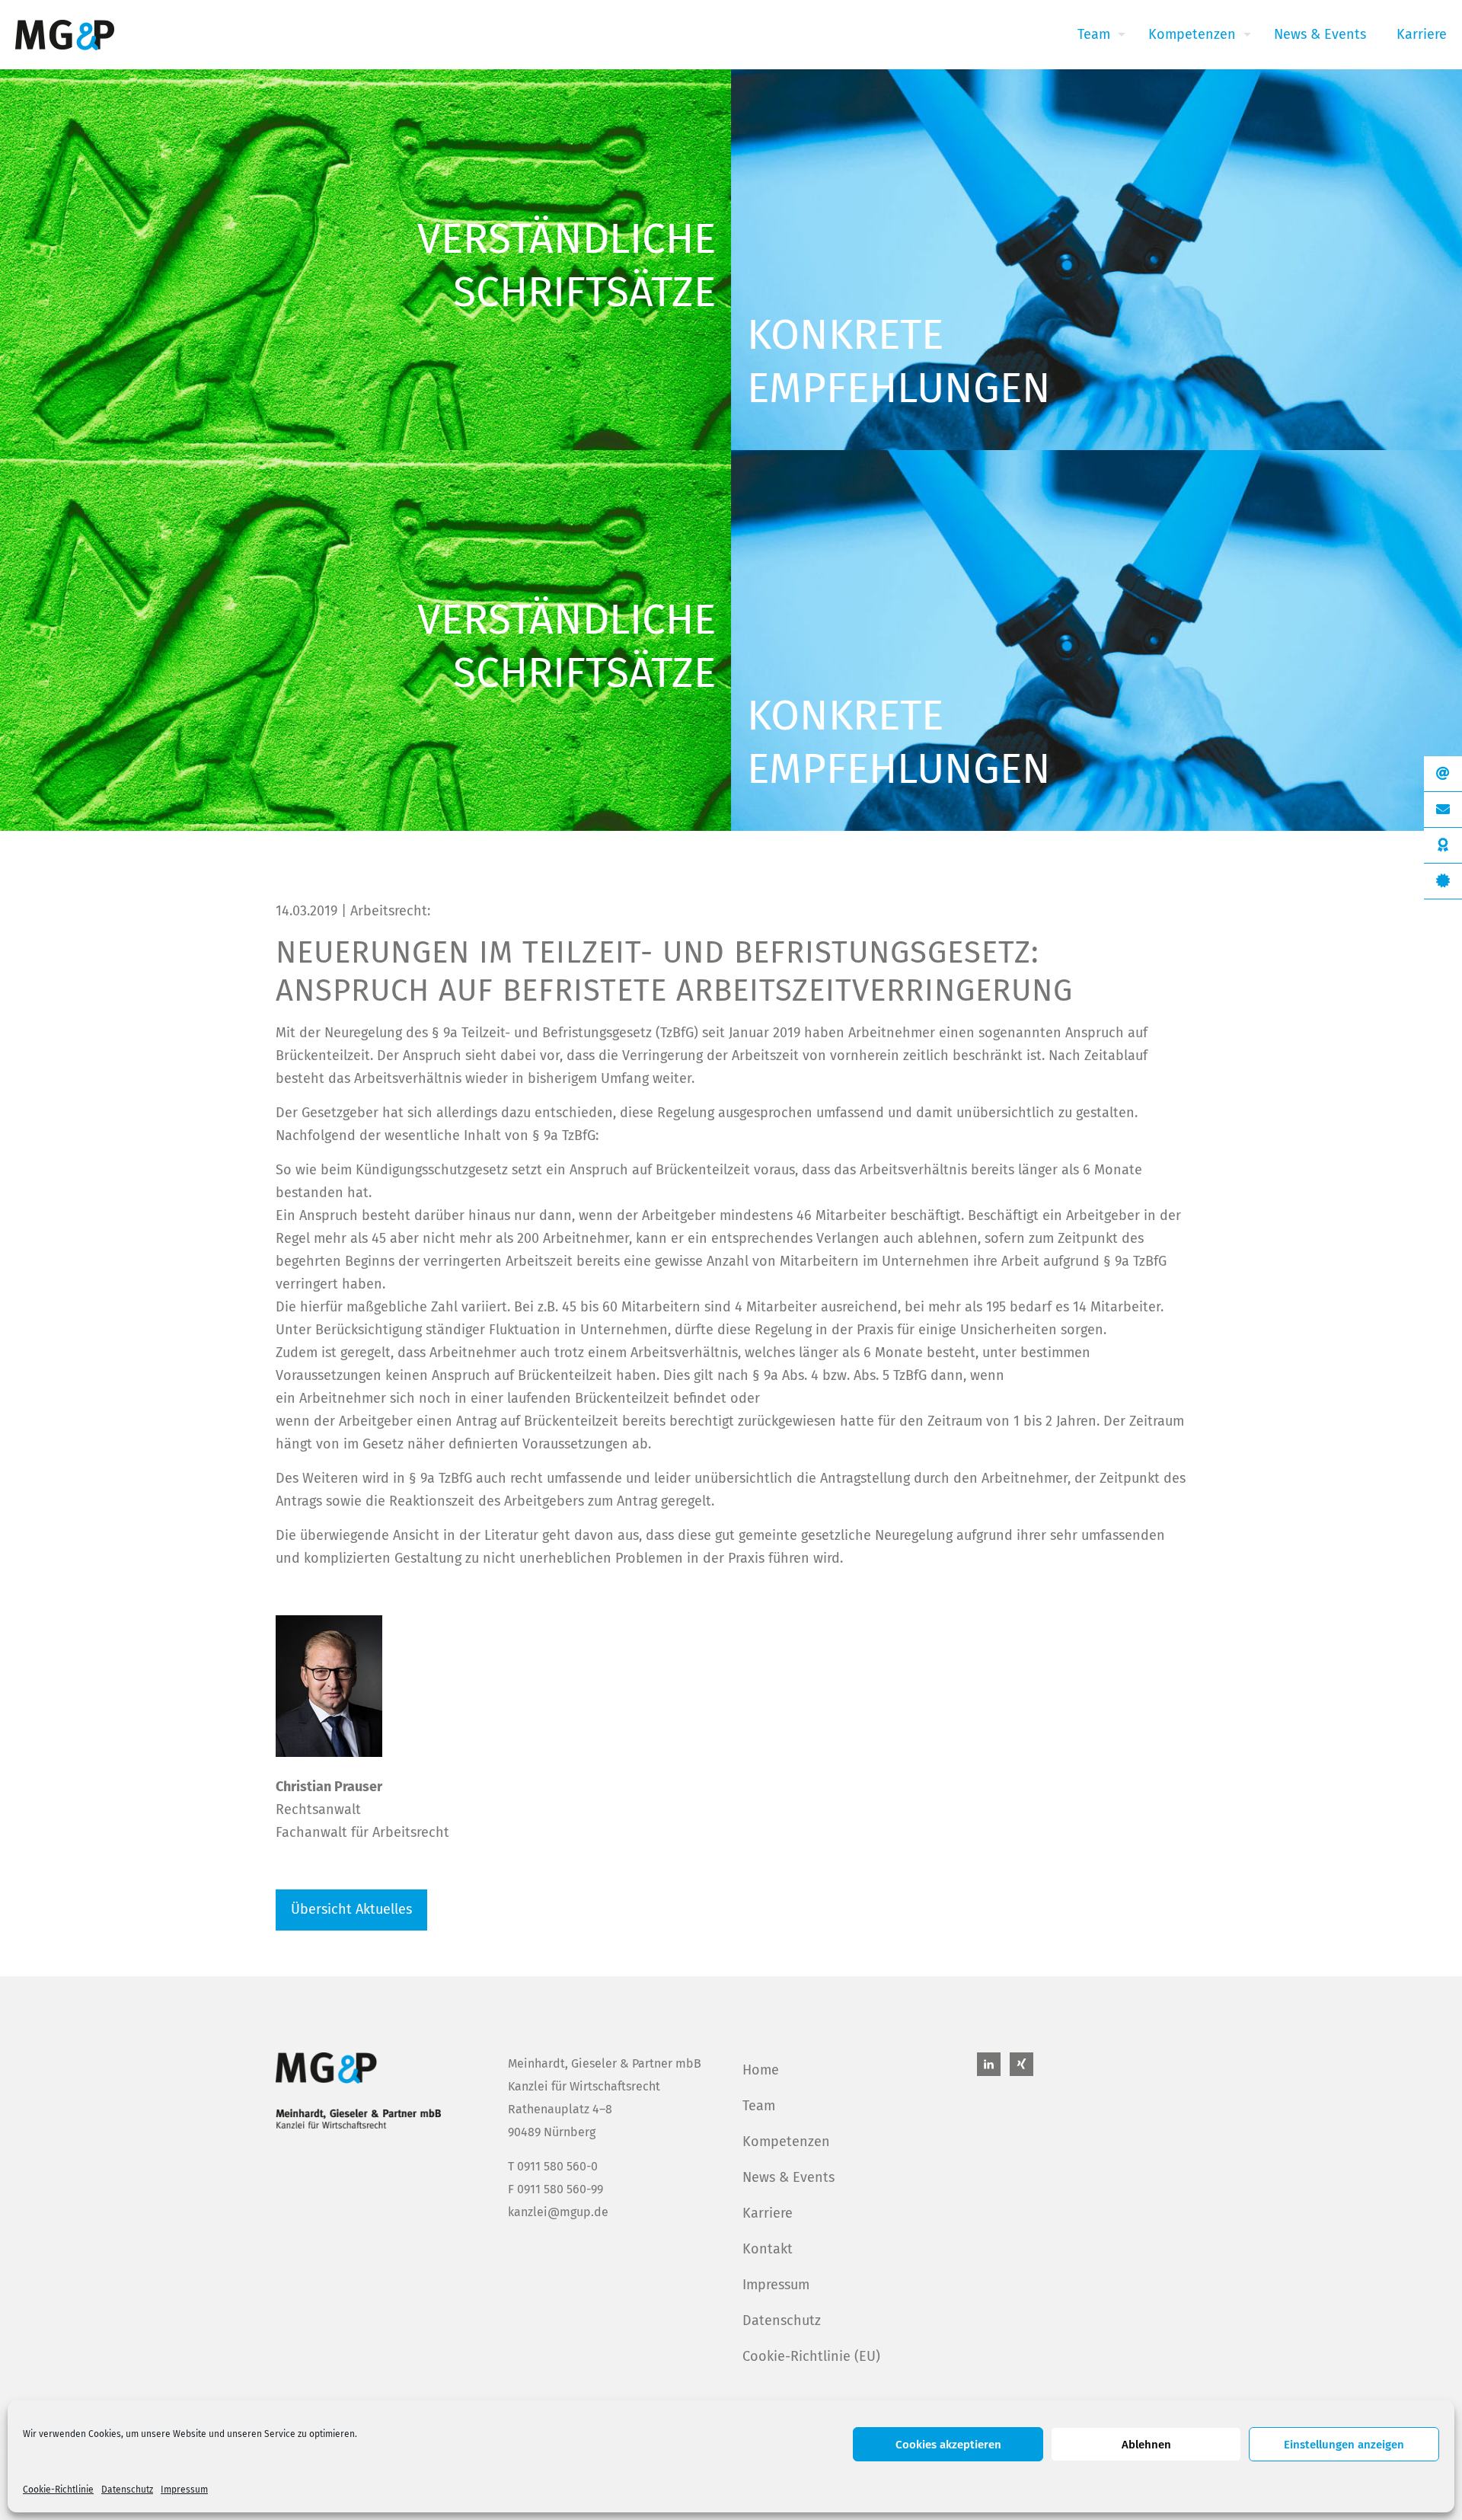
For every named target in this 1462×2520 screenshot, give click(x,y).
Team (759, 2106)
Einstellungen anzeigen (1344, 2445)
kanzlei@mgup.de (558, 2212)
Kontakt (768, 2249)
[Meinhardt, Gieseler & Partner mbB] (65, 34)
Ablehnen (1146, 2445)
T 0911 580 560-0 (553, 2166)
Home (761, 2070)
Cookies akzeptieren (948, 2445)
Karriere (768, 2213)
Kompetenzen (786, 2142)
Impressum (184, 2490)
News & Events (788, 2177)
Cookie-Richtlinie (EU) (811, 2356)
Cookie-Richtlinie (58, 2490)
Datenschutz (127, 2490)
